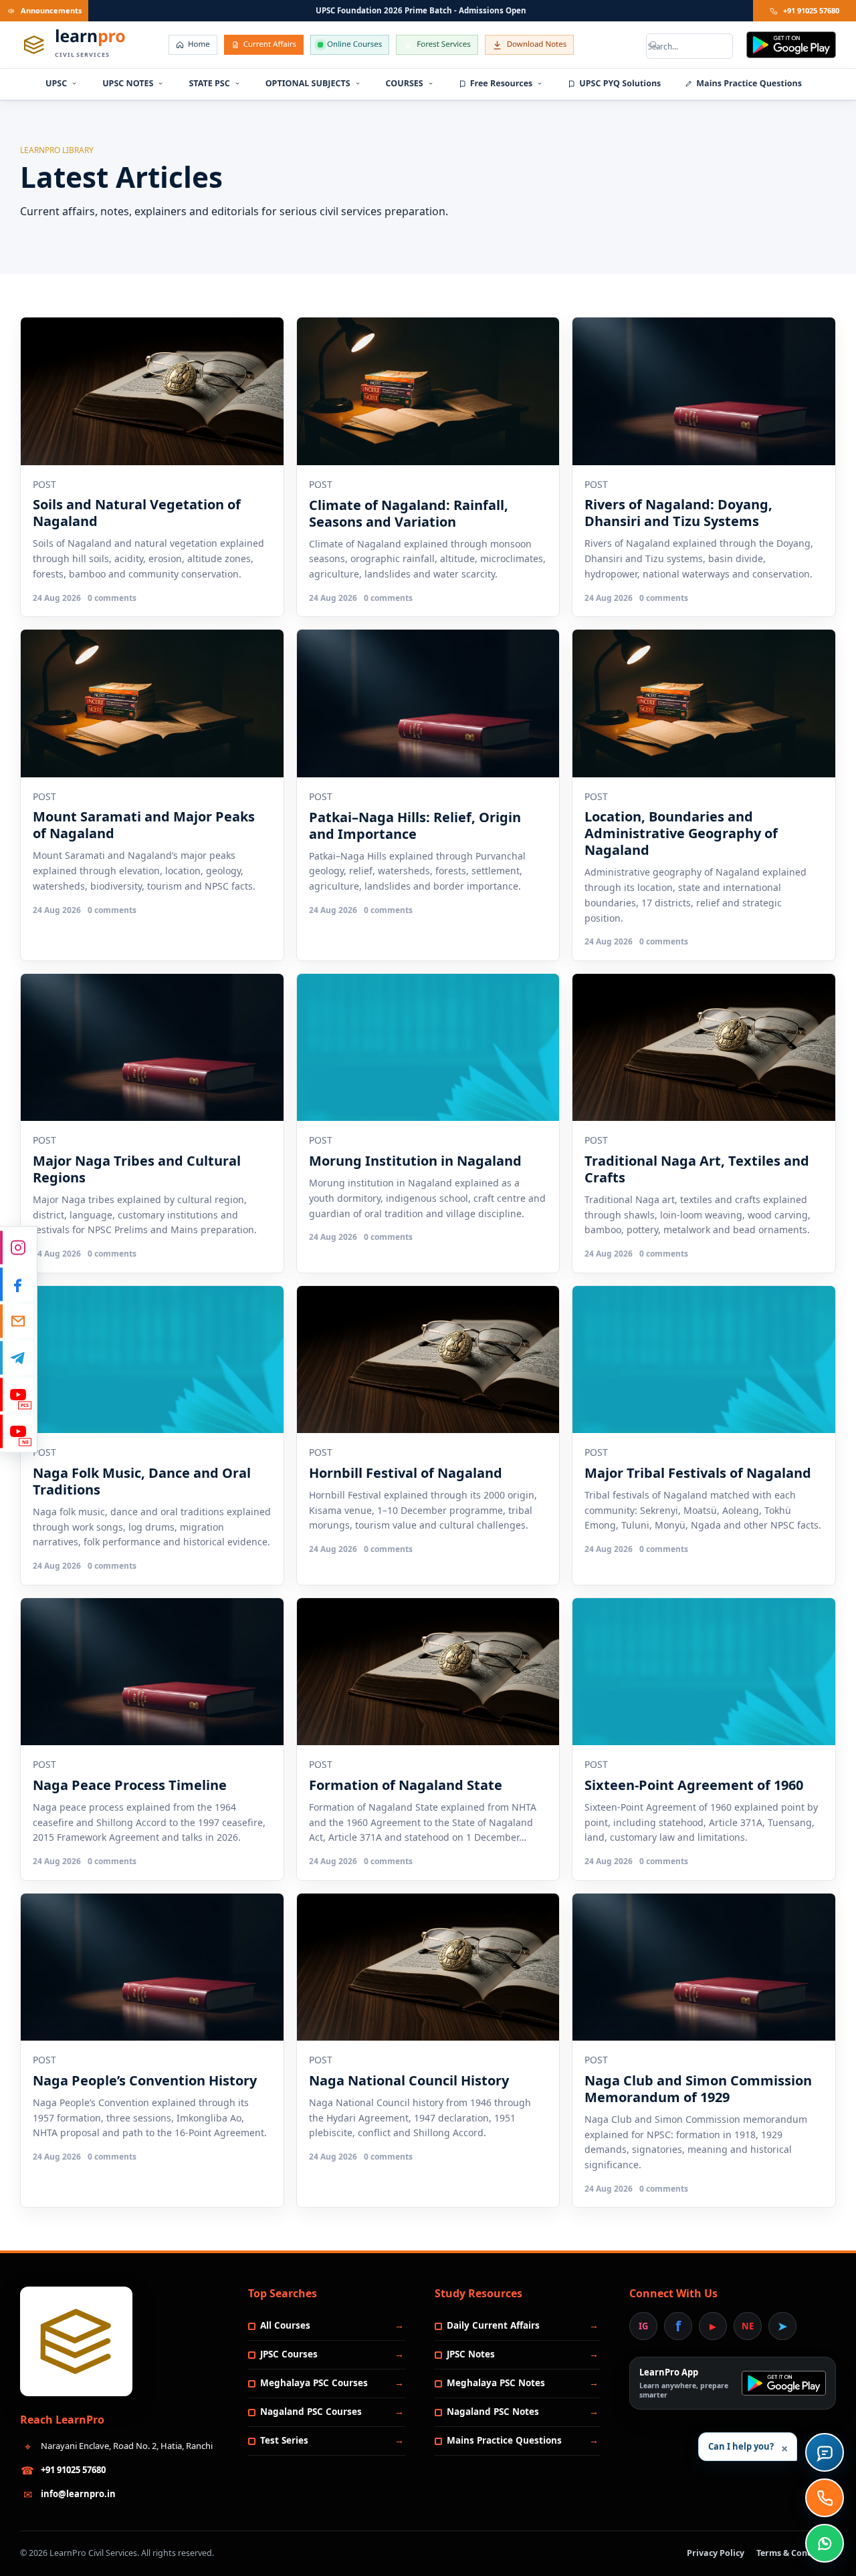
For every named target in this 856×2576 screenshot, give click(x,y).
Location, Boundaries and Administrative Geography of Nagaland (681, 833)
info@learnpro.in (78, 2494)
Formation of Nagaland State (406, 1785)
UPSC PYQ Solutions (620, 83)
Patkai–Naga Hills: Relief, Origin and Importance (415, 825)
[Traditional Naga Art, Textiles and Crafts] (704, 1048)
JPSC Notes (471, 2354)
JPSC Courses (289, 2354)
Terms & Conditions (796, 2553)
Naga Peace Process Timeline (130, 1785)
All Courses (285, 2325)
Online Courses (354, 44)
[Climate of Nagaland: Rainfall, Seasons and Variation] (428, 391)
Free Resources (502, 83)
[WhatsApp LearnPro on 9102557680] (825, 2543)
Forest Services (443, 44)
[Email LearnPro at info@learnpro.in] (17, 1321)
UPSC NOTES (128, 83)
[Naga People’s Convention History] (152, 1967)
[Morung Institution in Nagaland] (428, 1048)
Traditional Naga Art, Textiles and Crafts (697, 1169)
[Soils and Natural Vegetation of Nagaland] (152, 391)
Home (199, 44)
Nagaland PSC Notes (493, 2412)
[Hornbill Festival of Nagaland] (428, 1360)
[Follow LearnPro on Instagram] (17, 1248)
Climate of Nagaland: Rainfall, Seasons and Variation (409, 513)
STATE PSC (209, 83)
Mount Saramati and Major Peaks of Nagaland (144, 825)
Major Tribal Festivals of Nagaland (698, 1473)
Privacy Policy (716, 2553)
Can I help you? (748, 2449)
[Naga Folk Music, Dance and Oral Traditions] (152, 1360)
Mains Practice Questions (749, 83)
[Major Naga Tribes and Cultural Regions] (152, 1048)
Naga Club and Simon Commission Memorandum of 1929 (698, 2089)
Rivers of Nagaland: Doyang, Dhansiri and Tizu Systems (678, 513)
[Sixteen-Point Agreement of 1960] (704, 1672)
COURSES (405, 83)
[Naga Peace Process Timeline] (152, 1672)
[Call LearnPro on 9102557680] (825, 2498)
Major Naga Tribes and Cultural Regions (137, 1169)
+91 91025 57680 (811, 10)
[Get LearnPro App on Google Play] (791, 45)
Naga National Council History (409, 2080)
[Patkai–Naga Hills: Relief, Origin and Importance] (428, 703)
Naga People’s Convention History (145, 2080)
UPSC (56, 83)
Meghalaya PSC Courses (314, 2383)
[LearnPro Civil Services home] (76, 2341)
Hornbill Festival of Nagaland (406, 1473)
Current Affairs (270, 44)
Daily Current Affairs (493, 2325)
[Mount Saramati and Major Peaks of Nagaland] (152, 703)
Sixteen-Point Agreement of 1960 (694, 1785)
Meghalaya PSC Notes (496, 2383)
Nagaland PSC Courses (311, 2412)
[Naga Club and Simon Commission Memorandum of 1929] (704, 1967)
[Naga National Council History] (428, 1967)
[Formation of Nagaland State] (428, 1672)
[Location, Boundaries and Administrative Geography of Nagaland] (704, 703)
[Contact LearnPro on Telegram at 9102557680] (17, 1358)
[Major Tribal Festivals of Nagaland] (704, 1360)
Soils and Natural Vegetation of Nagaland (137, 513)
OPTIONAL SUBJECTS (308, 83)
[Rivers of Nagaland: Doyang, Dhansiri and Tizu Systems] (704, 391)
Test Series (284, 2440)
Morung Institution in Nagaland (415, 1161)
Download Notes (537, 44)
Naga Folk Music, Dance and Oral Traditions (142, 1481)
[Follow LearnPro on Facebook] (17, 1285)
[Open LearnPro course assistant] (825, 2452)
